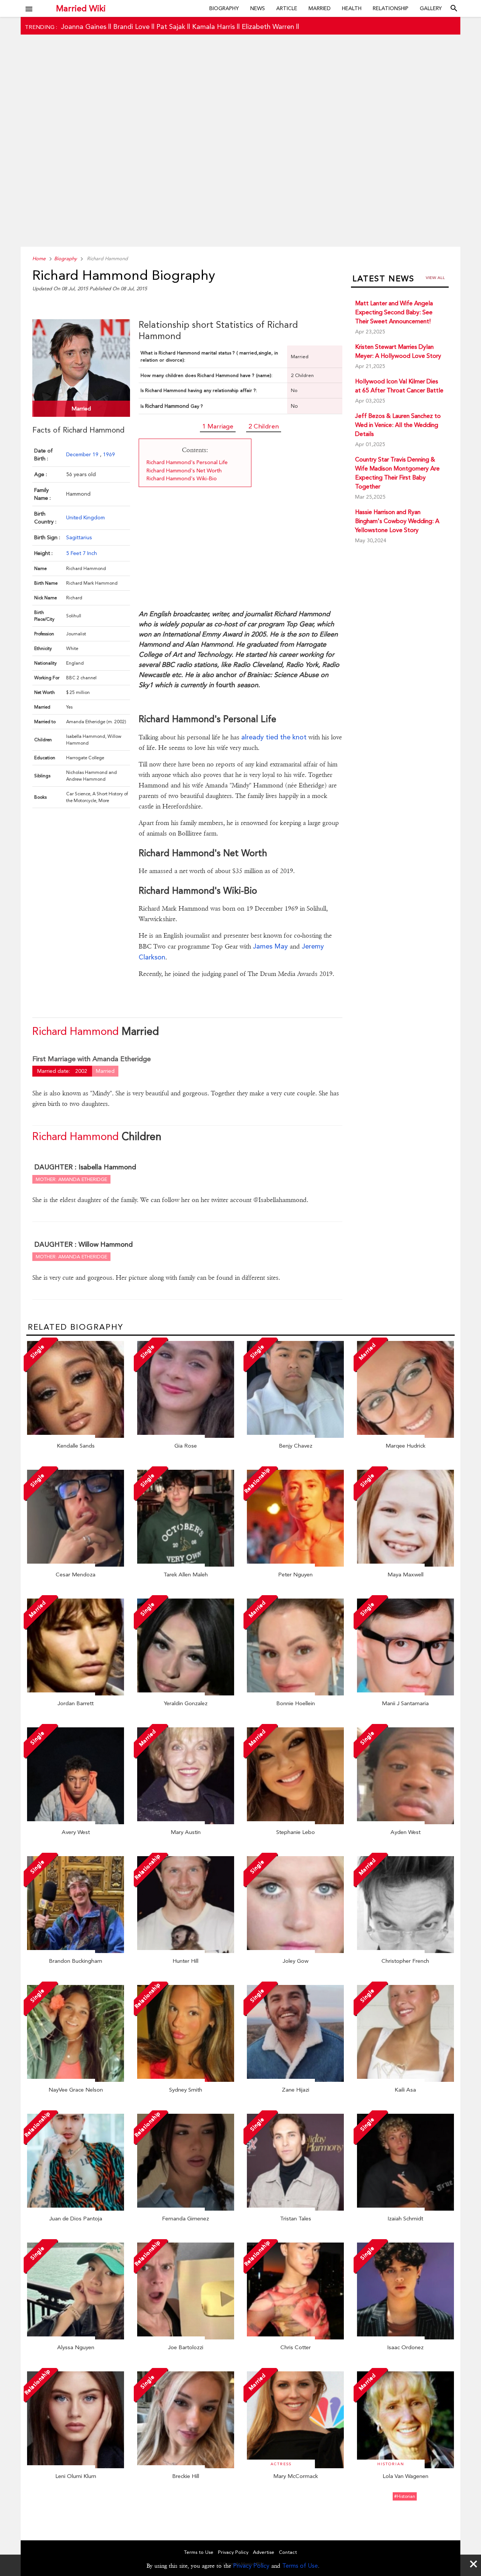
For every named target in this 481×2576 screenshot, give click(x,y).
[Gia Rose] (186, 1436)
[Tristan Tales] (295, 2209)
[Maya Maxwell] (405, 1565)
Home (39, 259)
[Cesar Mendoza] (76, 1565)
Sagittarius (79, 537)
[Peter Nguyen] (295, 1565)
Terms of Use (300, 2566)
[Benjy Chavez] (295, 1436)
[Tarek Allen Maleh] (186, 1565)
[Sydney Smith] (186, 2080)
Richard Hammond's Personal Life (187, 462)
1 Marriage (218, 426)
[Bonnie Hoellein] (295, 1694)
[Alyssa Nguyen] (76, 2338)
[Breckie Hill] (186, 2466)
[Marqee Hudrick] (405, 1436)
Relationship (391, 8)
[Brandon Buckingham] (76, 1951)
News (258, 8)
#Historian (405, 2496)
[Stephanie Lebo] (295, 1822)
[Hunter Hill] (186, 1951)
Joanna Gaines (84, 26)
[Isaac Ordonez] (405, 2338)
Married (320, 8)
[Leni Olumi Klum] (76, 2466)
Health (352, 8)
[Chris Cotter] (295, 2338)
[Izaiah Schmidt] (405, 2209)
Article (287, 8)
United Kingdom (85, 517)
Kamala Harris (213, 26)
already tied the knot (274, 737)
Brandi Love (131, 26)
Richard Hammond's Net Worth (184, 471)
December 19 (83, 454)
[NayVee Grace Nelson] (76, 2080)
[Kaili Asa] (405, 2080)
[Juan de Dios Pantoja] (76, 2209)
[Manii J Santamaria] (405, 1694)
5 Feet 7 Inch (82, 553)
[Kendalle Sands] (76, 1436)
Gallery (431, 8)
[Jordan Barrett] (76, 1694)
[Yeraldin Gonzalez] (186, 1694)
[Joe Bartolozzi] (186, 2338)
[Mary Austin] (186, 1822)
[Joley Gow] (295, 1951)
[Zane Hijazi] (295, 2080)
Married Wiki (81, 8)
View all (435, 278)
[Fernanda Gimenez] (186, 2209)
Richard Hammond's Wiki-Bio (182, 478)
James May (270, 946)
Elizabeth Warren (268, 26)
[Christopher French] (405, 1951)
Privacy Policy (251, 2566)
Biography (224, 8)
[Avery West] (76, 1822)
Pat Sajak (171, 26)
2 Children (264, 426)
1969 (109, 454)
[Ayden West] (405, 1822)
